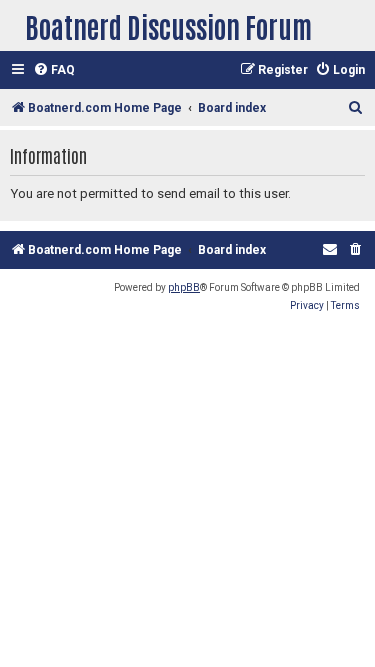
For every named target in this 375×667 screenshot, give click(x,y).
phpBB (184, 287)
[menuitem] (54, 70)
